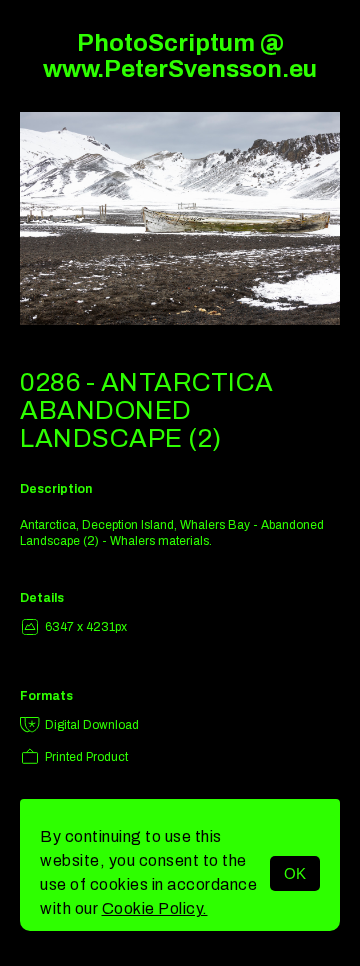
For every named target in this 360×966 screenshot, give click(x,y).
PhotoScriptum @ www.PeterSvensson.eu (180, 56)
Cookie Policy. (155, 908)
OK (295, 873)
